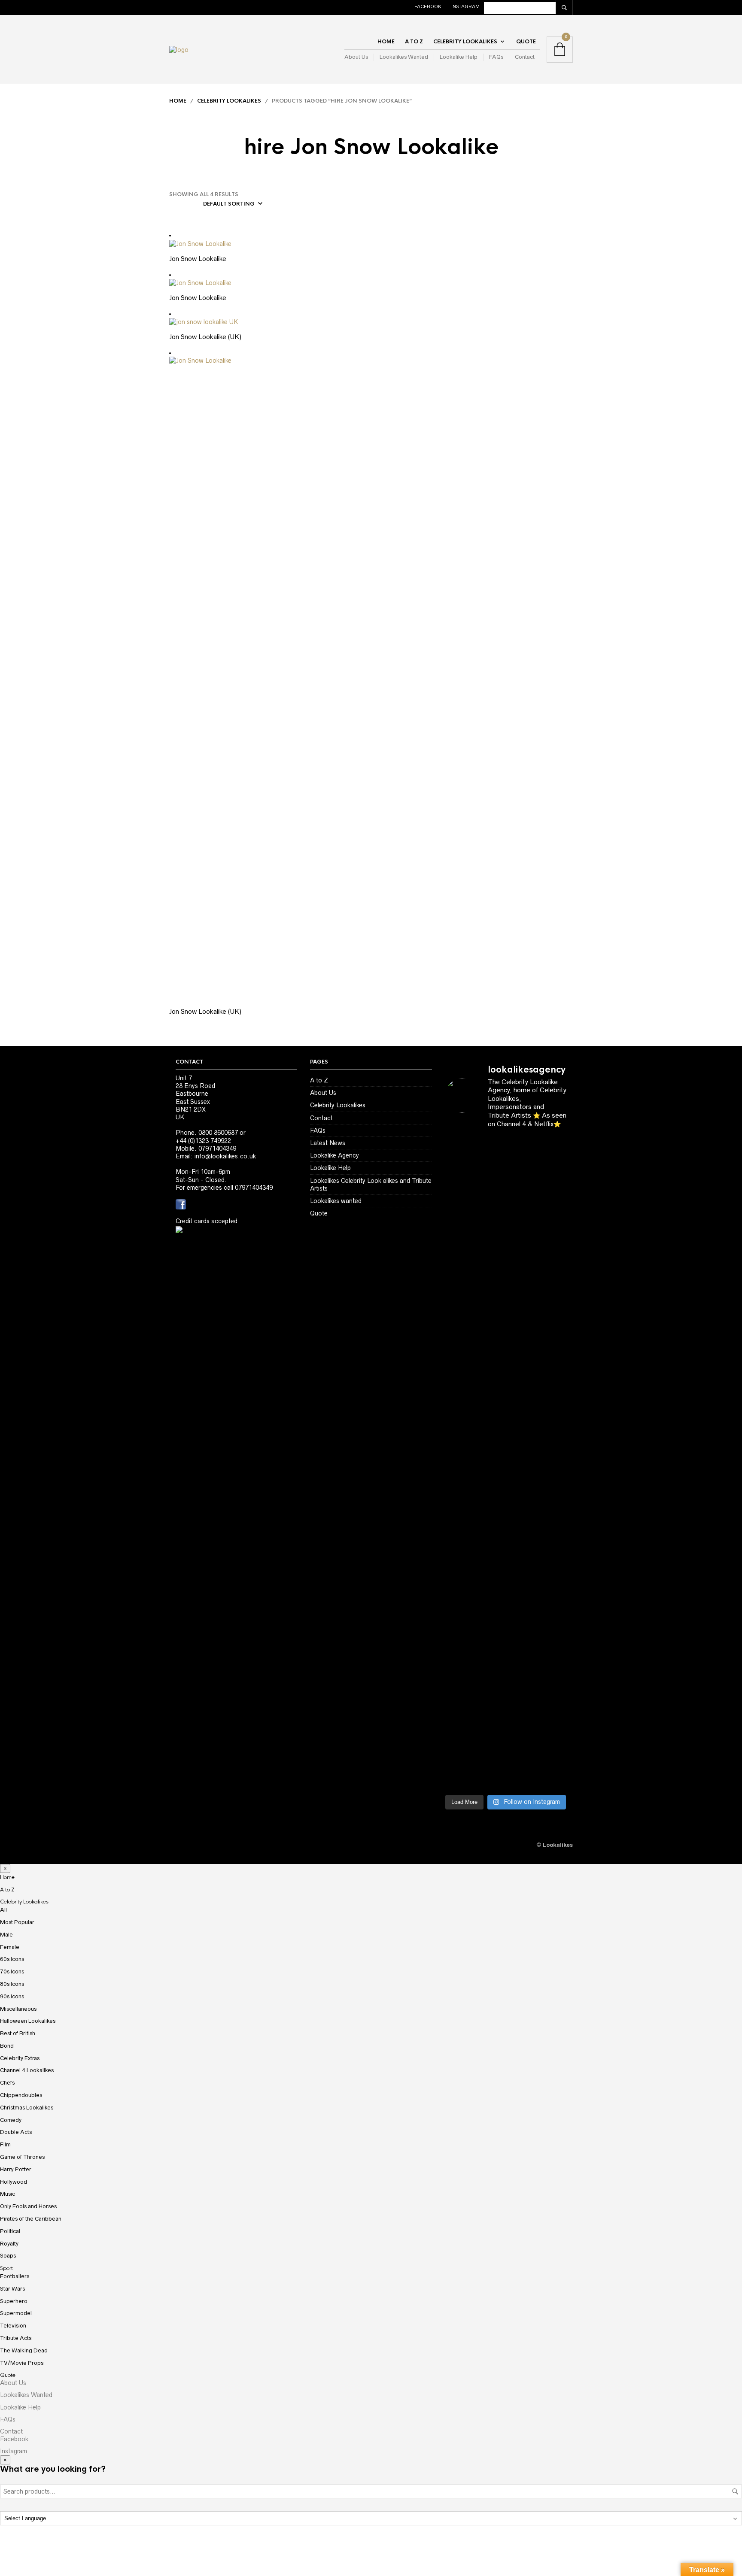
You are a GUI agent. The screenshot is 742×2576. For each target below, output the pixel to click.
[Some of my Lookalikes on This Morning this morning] (458, 1608)
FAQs (496, 57)
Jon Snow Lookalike (198, 259)
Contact (525, 57)
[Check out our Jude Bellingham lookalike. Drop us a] (521, 1358)
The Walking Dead (24, 2350)
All (3, 1910)
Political (10, 2231)
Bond (7, 2046)
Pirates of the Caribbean (31, 2219)
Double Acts (16, 2132)
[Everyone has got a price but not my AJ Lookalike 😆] (521, 1612)
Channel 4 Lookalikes (27, 2070)
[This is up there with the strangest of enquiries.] (521, 1694)
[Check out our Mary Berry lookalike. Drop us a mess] (553, 1717)
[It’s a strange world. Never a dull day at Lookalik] (490, 1682)
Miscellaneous (18, 2009)
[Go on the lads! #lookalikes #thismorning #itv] (490, 1604)
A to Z (414, 42)
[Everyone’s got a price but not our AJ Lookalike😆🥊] (553, 1608)
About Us (356, 57)
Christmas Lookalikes (27, 2108)
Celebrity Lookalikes (465, 42)
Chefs (7, 2083)
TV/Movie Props (22, 2363)
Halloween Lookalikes (28, 2021)
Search (735, 2491)
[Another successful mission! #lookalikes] (553, 1463)
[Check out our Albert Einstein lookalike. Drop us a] (553, 1208)
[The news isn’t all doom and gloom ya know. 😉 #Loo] (458, 1326)
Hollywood (14, 2182)
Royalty (9, 2244)
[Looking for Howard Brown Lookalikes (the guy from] (490, 1482)
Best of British (18, 2033)
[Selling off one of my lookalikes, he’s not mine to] (490, 1197)
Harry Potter (16, 2169)
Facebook (428, 6)
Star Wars (12, 2289)
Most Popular (17, 1922)
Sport (6, 2268)
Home (386, 42)
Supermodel (16, 2313)
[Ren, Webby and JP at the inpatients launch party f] (521, 1173)
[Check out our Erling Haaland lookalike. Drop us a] (553, 1353)
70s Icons (12, 1971)
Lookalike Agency (335, 1155)
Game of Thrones (22, 2157)
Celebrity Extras (20, 2058)
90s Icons (12, 1996)
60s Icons (12, 1959)
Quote (526, 42)
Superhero (14, 2301)
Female (10, 1947)
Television (13, 2326)
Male (6, 1935)
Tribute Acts (16, 2338)
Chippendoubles (21, 2095)
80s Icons (12, 1984)
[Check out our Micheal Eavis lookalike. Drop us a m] (521, 1506)
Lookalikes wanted (336, 1201)
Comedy (11, 2120)
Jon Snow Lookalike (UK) (205, 337)
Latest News (328, 1143)
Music (8, 2194)
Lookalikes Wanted (404, 57)
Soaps (8, 2256)
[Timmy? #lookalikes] (458, 1154)
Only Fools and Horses (28, 2206)
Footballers (15, 2276)
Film (5, 2144)
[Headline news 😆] (490, 1295)
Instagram (465, 6)
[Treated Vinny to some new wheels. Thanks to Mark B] (458, 1479)
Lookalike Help (459, 57)
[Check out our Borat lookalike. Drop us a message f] (458, 1710)
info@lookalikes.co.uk (225, 1156)
